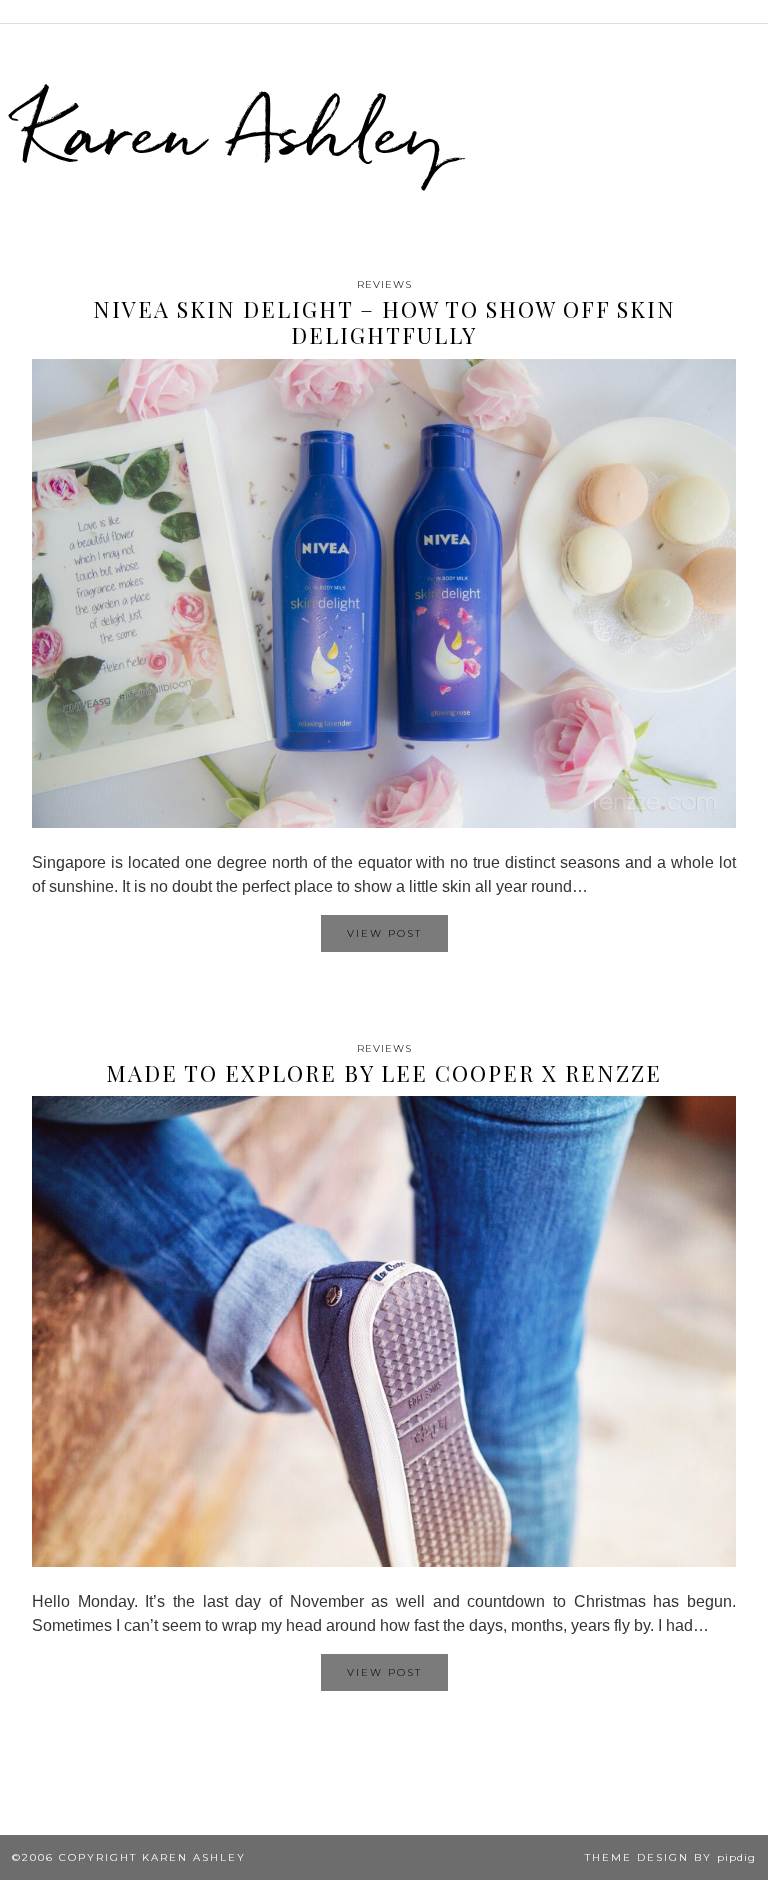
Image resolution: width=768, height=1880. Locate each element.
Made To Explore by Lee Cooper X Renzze (384, 1073)
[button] (754, 11)
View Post (384, 933)
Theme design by (670, 1857)
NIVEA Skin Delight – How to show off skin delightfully (384, 322)
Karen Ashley (234, 131)
